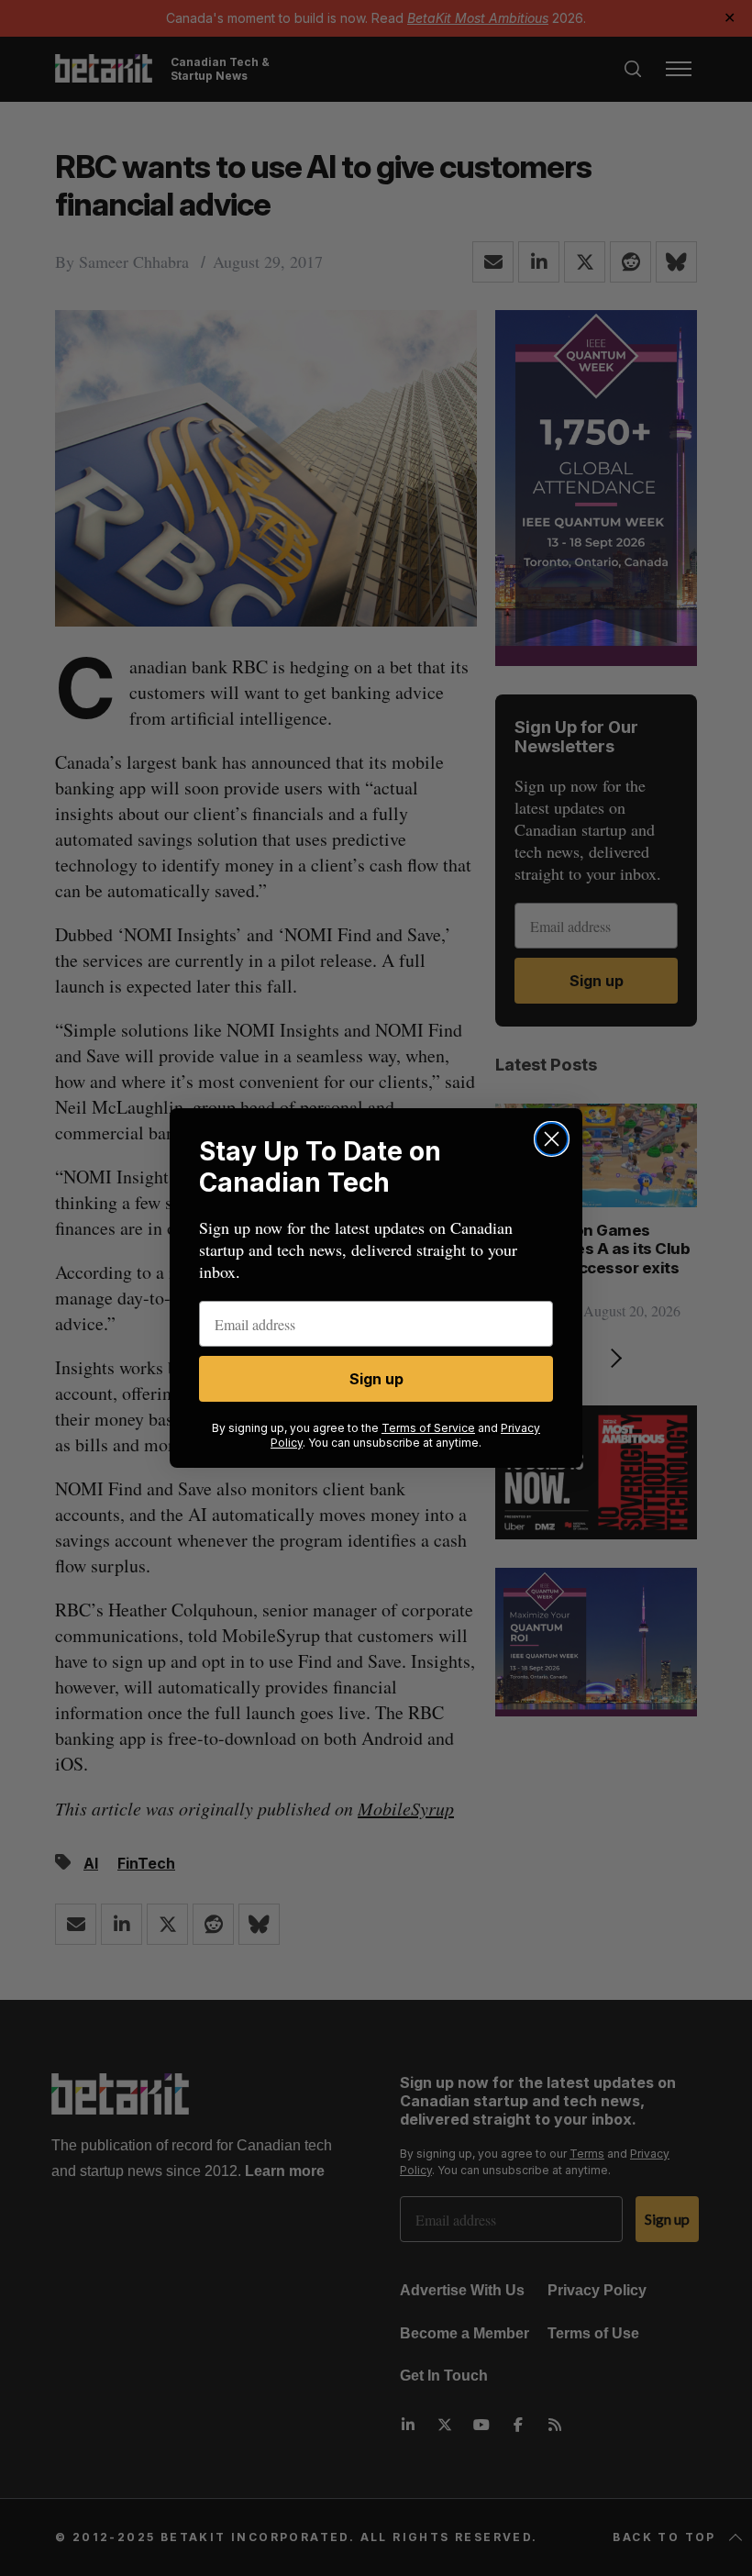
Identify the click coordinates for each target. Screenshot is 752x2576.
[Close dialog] (552, 1139)
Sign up (376, 1379)
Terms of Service (428, 1428)
